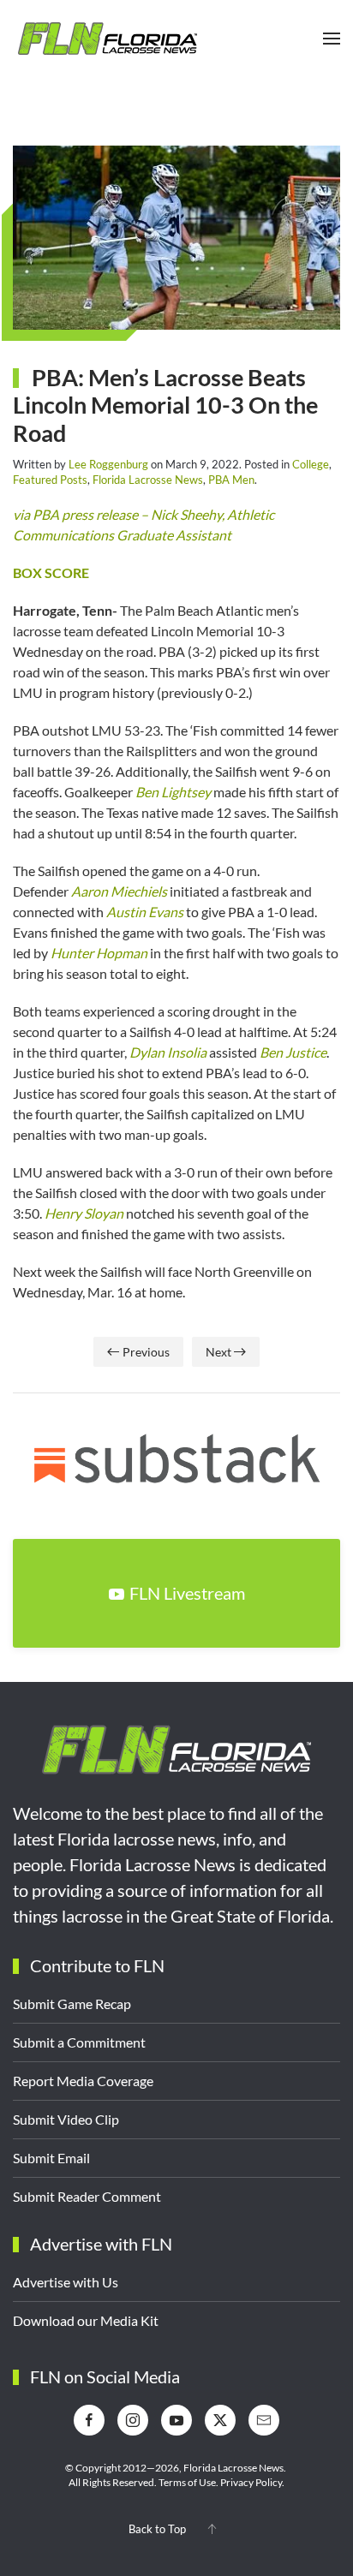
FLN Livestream (187, 1593)
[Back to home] (107, 39)
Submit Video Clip (66, 2119)
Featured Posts (50, 480)
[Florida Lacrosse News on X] (220, 2420)
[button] (332, 39)
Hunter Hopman (99, 953)
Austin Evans (145, 912)
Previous (146, 1352)
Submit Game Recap (72, 2004)
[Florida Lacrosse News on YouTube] (176, 2420)
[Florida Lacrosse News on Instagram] (133, 2420)
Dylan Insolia (168, 1052)
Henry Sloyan (84, 1213)
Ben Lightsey (173, 792)
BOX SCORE (51, 572)
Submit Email (51, 2158)
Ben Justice (293, 1052)
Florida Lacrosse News (148, 480)
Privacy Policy (251, 2482)
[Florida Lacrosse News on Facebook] (89, 2420)
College (311, 464)
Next (218, 1352)
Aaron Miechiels (119, 891)
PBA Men (231, 480)
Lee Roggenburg (108, 464)
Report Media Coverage (83, 2081)
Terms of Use (187, 2482)
